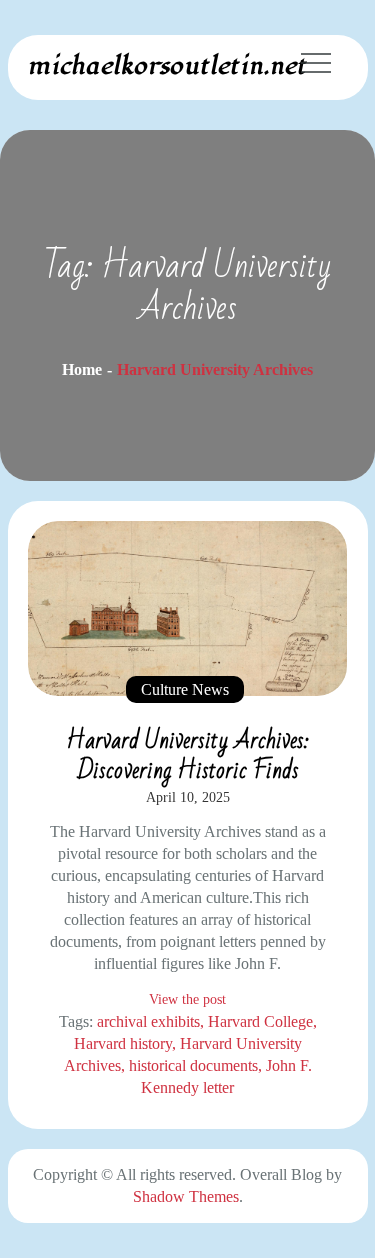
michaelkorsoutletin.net (167, 66)
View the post (187, 999)
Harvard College (260, 1021)
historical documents (193, 1065)
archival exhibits (148, 1021)
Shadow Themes (186, 1196)
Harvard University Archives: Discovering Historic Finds (187, 755)
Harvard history (123, 1043)
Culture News (185, 689)
